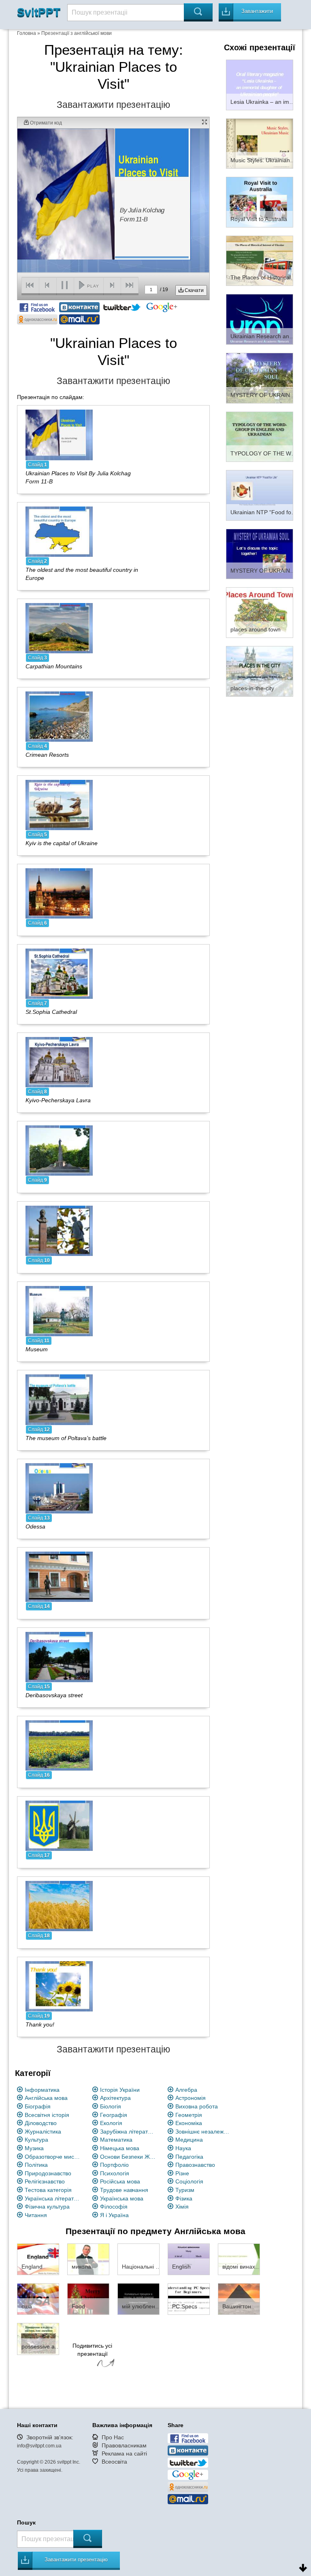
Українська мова (122, 2198)
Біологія (111, 2106)
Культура (36, 2140)
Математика (116, 2140)
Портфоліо (114, 2165)
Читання (36, 2215)
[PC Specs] (189, 2299)
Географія (114, 2115)
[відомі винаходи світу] (239, 2259)
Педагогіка (189, 2157)
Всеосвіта (114, 2462)
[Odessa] (59, 1488)
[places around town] (260, 612)
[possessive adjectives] (38, 2338)
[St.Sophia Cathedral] (59, 973)
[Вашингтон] (239, 2299)
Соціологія (189, 2181)
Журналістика (43, 2132)
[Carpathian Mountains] (59, 627)
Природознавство (48, 2173)
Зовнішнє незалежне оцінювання (203, 2132)
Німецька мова (120, 2148)
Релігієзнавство (45, 2181)
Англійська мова (46, 2098)
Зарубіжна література (128, 2132)
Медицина (189, 2140)
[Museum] (59, 1311)
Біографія (38, 2106)
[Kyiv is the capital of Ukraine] (59, 805)
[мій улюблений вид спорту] (138, 2299)
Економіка (189, 2123)
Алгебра (186, 2090)
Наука (183, 2148)
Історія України (120, 2090)
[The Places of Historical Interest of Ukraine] (260, 260)
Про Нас (113, 2437)
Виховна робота (197, 2106)
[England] (38, 2259)
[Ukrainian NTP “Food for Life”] (260, 495)
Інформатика (42, 2090)
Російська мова (120, 2181)
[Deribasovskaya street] (59, 1657)
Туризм (185, 2190)
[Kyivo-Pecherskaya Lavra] (59, 1062)
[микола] (88, 2259)
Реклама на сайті (124, 2454)
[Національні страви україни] (138, 2259)
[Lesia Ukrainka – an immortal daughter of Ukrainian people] (260, 84)
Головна (27, 33)
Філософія (114, 2207)
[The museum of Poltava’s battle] (59, 1399)
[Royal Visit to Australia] (260, 202)
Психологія (115, 2173)
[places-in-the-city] (260, 671)
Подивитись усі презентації (92, 2350)
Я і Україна (114, 2215)
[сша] (38, 2299)
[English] (189, 2259)
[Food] (88, 2299)
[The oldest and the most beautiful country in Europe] (59, 531)
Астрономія (191, 2098)
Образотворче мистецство (53, 2157)
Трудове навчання (124, 2190)
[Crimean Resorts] (59, 716)
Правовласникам (124, 2445)
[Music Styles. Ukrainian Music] (260, 143)
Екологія (111, 2123)
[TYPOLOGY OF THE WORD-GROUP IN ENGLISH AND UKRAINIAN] (260, 436)
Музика (34, 2148)
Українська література (53, 2198)
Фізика (184, 2198)
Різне (182, 2173)
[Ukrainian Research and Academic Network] (260, 319)
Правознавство (195, 2165)
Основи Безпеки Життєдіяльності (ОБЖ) (128, 2157)
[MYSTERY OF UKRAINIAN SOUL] (260, 378)
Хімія (182, 2207)
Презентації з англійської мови (77, 33)
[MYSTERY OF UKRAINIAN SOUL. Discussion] (260, 554)
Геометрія (189, 2115)
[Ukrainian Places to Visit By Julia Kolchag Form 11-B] (59, 434)
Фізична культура (47, 2207)
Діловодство (41, 2123)
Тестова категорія (48, 2190)
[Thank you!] (59, 1986)
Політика (36, 2165)
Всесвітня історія (47, 2115)
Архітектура (115, 2098)
